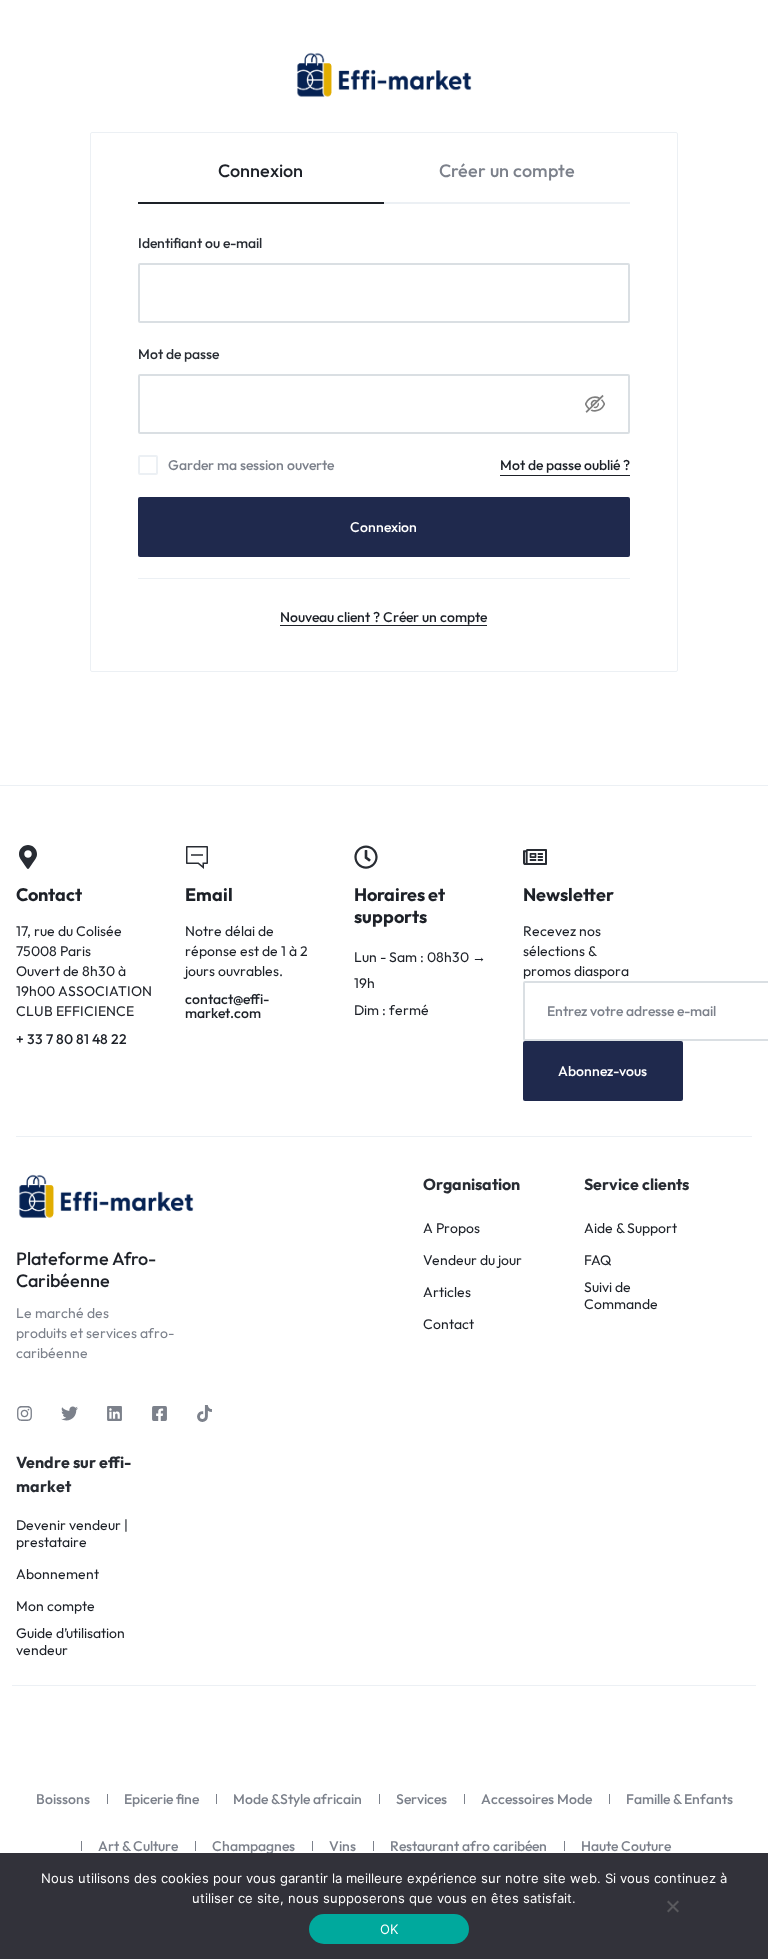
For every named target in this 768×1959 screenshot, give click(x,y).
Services (421, 1799)
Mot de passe (214, 353)
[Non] (673, 1906)
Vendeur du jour (472, 1260)
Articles (447, 1292)
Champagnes (253, 1846)
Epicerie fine (161, 1799)
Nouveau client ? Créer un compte (383, 617)
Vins (342, 1846)
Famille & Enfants (679, 1799)
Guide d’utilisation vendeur (70, 1642)
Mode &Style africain (297, 1799)
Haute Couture (626, 1846)
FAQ (597, 1260)
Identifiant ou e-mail (236, 242)
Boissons (63, 1799)
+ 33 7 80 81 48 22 (84, 948)
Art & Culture (138, 1846)
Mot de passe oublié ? (565, 465)
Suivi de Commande (621, 1296)
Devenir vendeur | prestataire (72, 1534)
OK (389, 1929)
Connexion (383, 527)
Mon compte (55, 1606)
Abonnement (57, 1574)
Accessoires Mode (536, 1799)
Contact (448, 1324)
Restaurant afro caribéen (468, 1846)
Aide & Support (630, 1228)
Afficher (595, 404)
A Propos (451, 1228)
